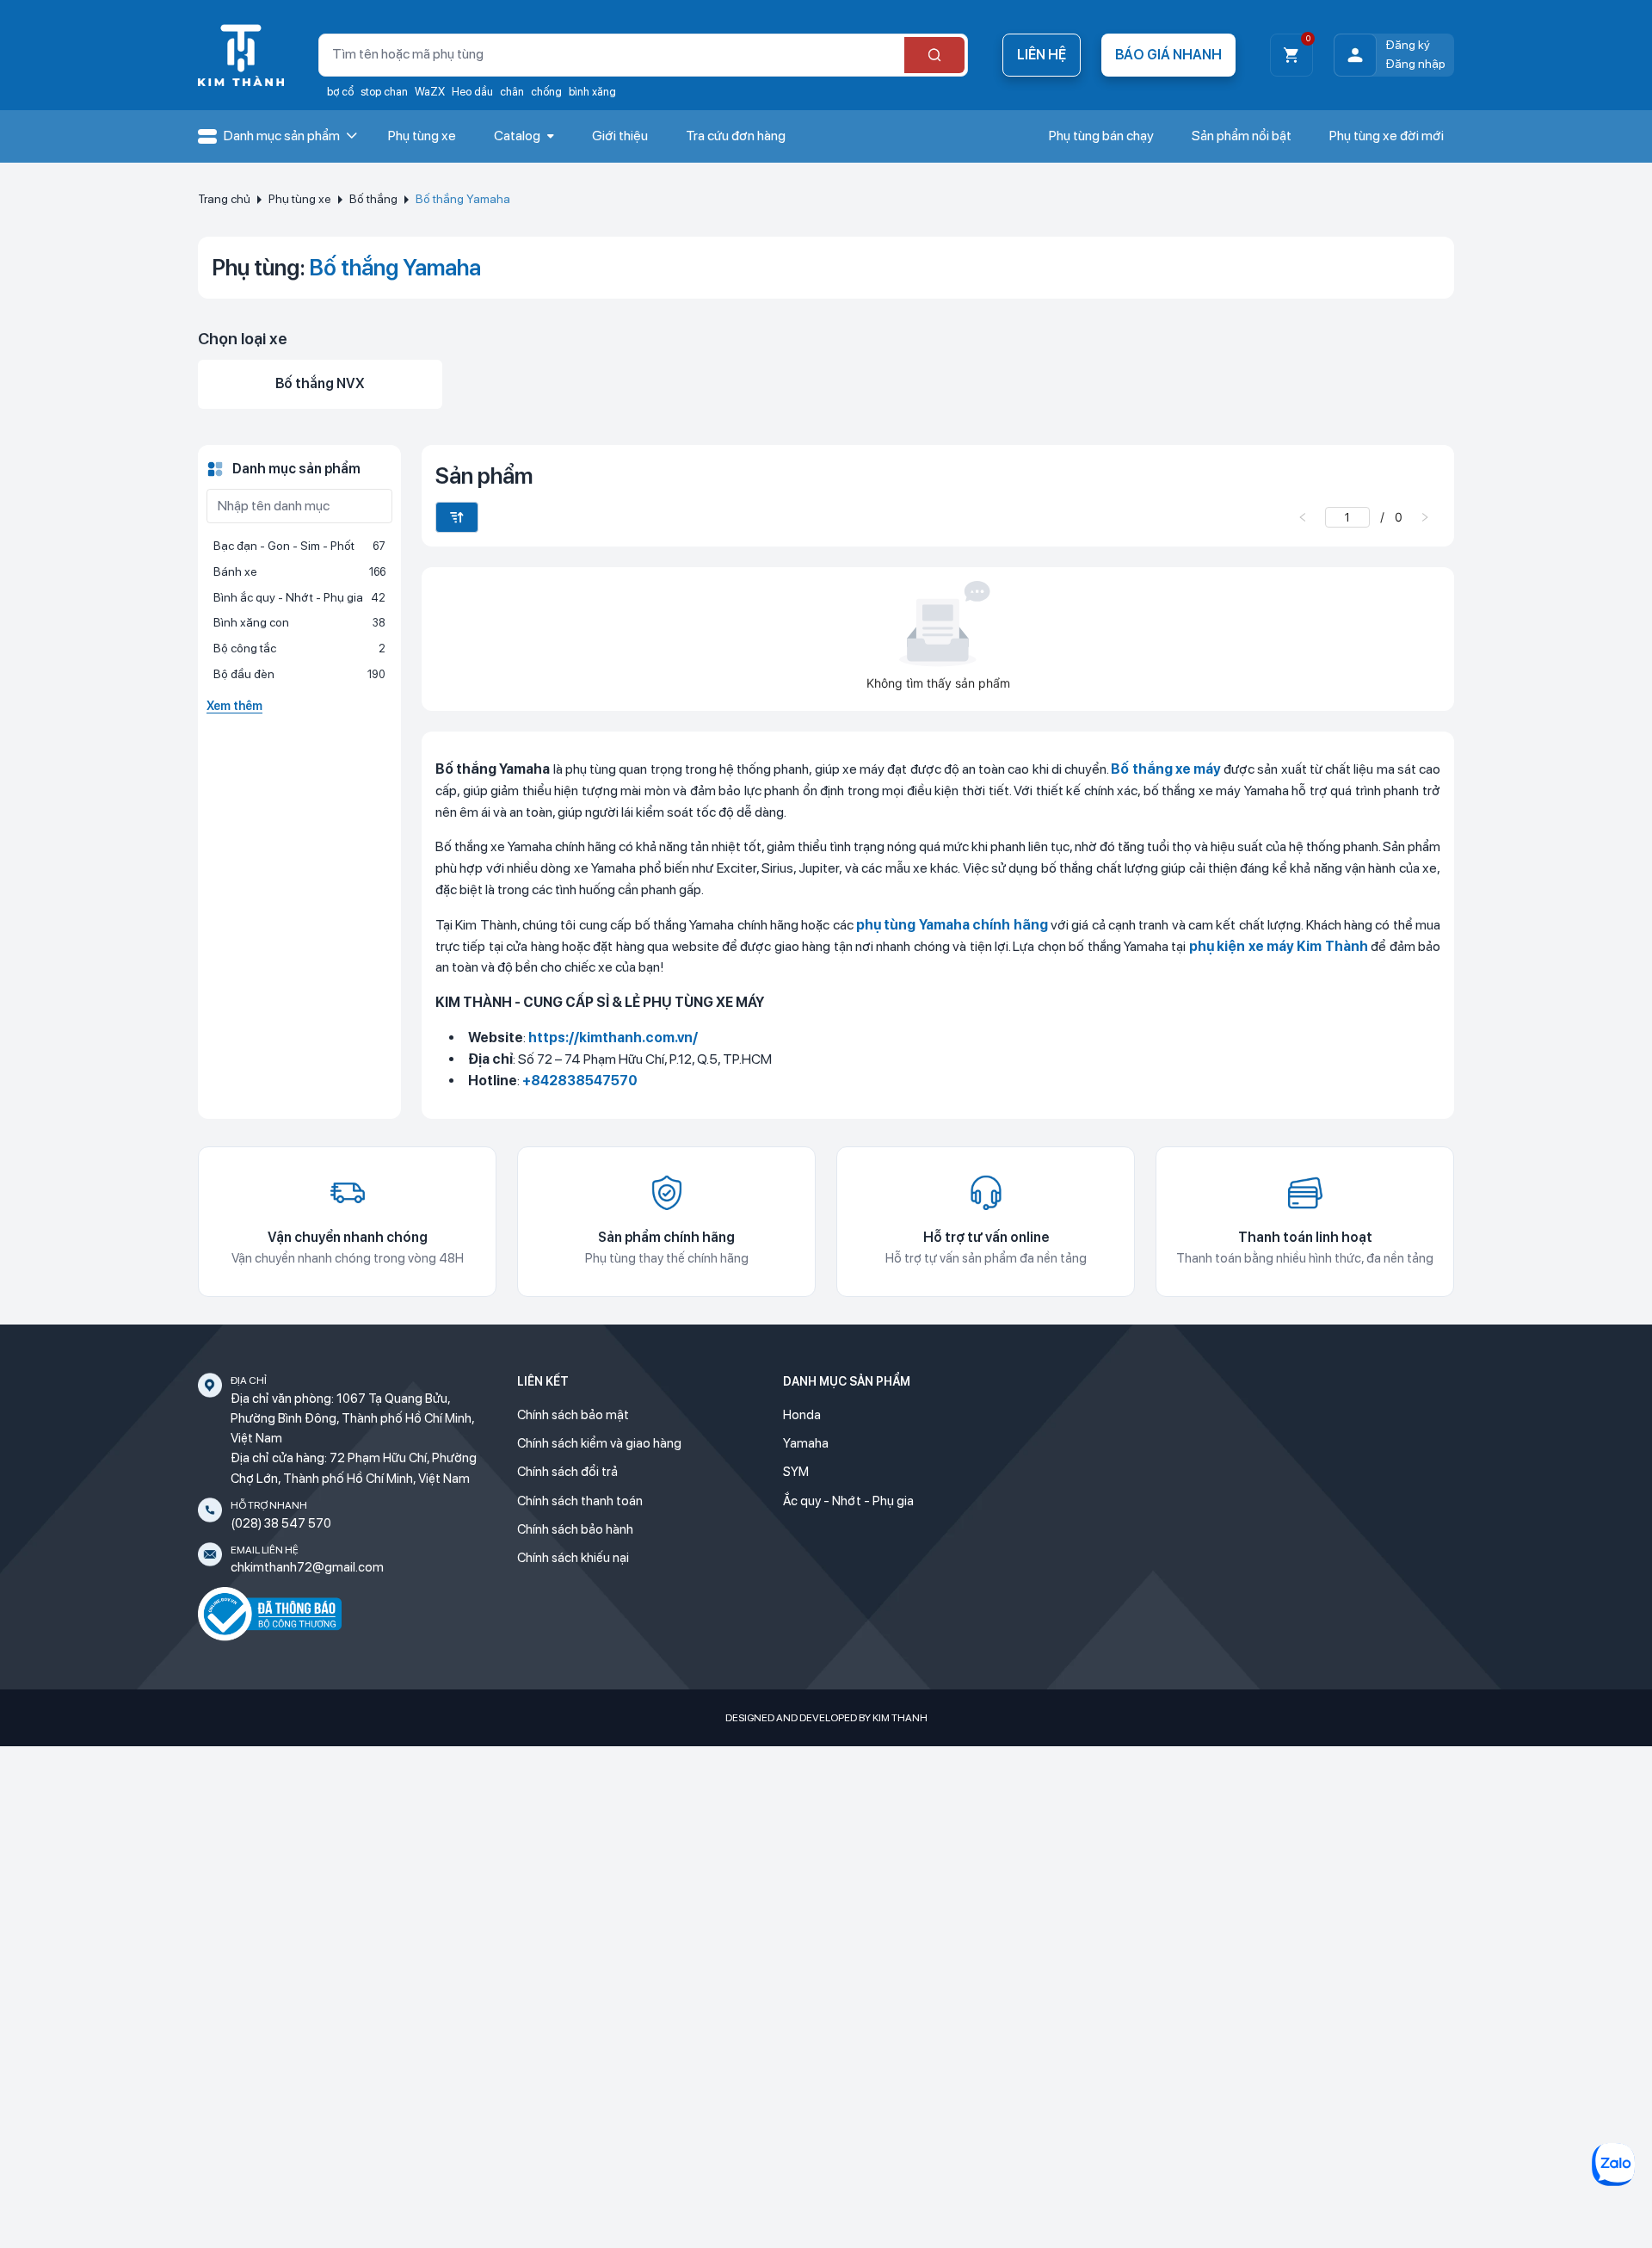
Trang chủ (224, 199)
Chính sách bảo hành (575, 1529)
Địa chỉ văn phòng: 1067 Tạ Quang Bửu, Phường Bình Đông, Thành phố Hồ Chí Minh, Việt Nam (352, 1419)
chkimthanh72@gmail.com (307, 1567)
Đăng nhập (1415, 64)
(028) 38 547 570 (281, 1523)
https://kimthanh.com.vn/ (613, 1038)
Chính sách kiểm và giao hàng (599, 1443)
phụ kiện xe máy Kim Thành (1279, 946)
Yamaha (806, 1443)
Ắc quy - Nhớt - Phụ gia (848, 1501)
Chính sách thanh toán (580, 1501)
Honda (802, 1415)
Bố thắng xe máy (1166, 769)
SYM (796, 1472)
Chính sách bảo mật (573, 1415)
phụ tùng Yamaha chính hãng (952, 925)
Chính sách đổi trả (567, 1472)
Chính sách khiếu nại (573, 1558)
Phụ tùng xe (300, 199)
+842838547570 (580, 1081)
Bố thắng (373, 199)
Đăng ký (1408, 45)
